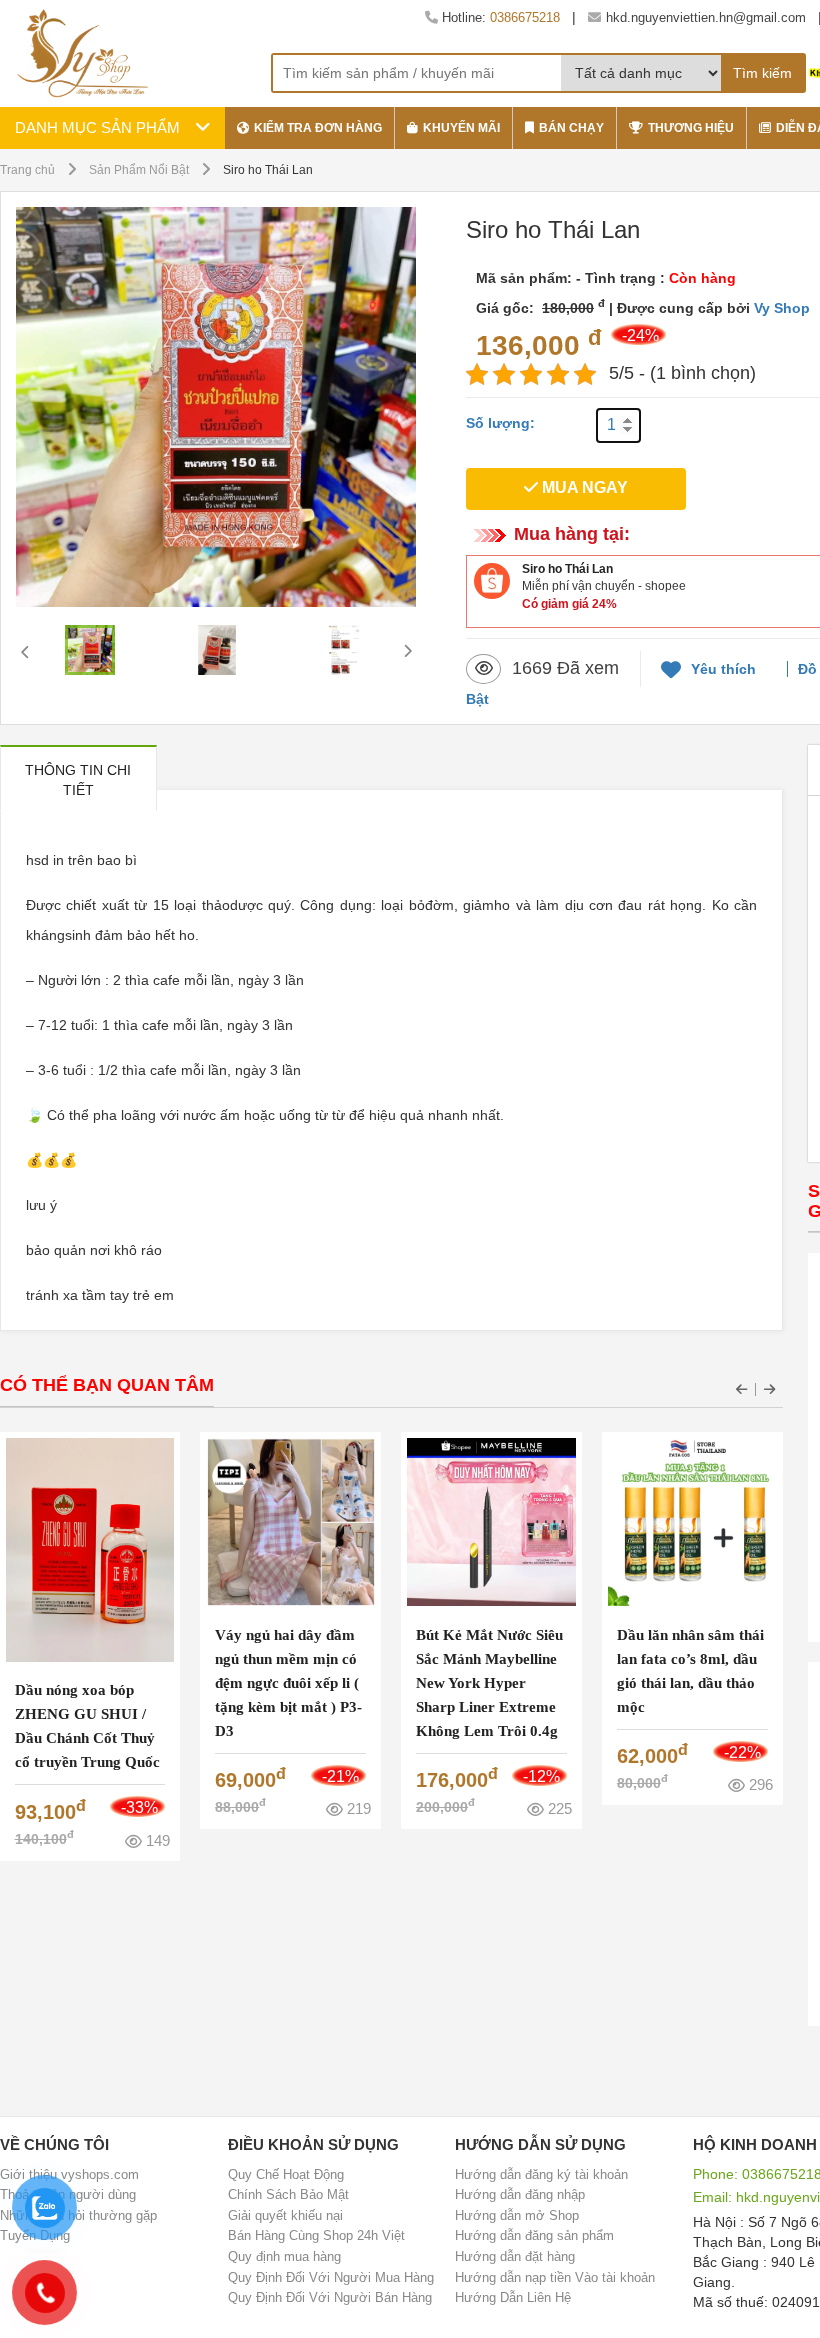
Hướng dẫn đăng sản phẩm (534, 2235)
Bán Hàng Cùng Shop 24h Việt (316, 2235)
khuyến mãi (461, 128)
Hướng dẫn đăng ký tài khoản (541, 2174)
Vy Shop (782, 308)
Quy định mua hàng (284, 2256)
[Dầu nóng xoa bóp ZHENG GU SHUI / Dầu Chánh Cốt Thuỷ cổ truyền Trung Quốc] (90, 1549)
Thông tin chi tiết (78, 780)
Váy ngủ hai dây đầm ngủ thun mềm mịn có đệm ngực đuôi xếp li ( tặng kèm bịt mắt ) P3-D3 (288, 1683)
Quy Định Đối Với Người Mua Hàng (331, 2277)
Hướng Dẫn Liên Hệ (513, 2297)
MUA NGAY (583, 487)
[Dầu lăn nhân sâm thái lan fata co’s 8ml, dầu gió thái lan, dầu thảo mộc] (692, 1521)
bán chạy (571, 128)
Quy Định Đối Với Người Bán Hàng (330, 2297)
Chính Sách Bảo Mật (288, 2194)
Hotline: (499, 17)
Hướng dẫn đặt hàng (515, 2256)
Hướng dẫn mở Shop (517, 2215)
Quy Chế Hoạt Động (286, 2174)
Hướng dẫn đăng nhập (520, 2194)
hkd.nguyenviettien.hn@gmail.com (706, 17)
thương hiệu (691, 128)
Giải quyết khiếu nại (285, 2215)
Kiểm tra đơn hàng (318, 128)
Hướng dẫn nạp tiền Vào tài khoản (555, 2277)
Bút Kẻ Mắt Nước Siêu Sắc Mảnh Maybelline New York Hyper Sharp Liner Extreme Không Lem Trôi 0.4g (489, 1683)
